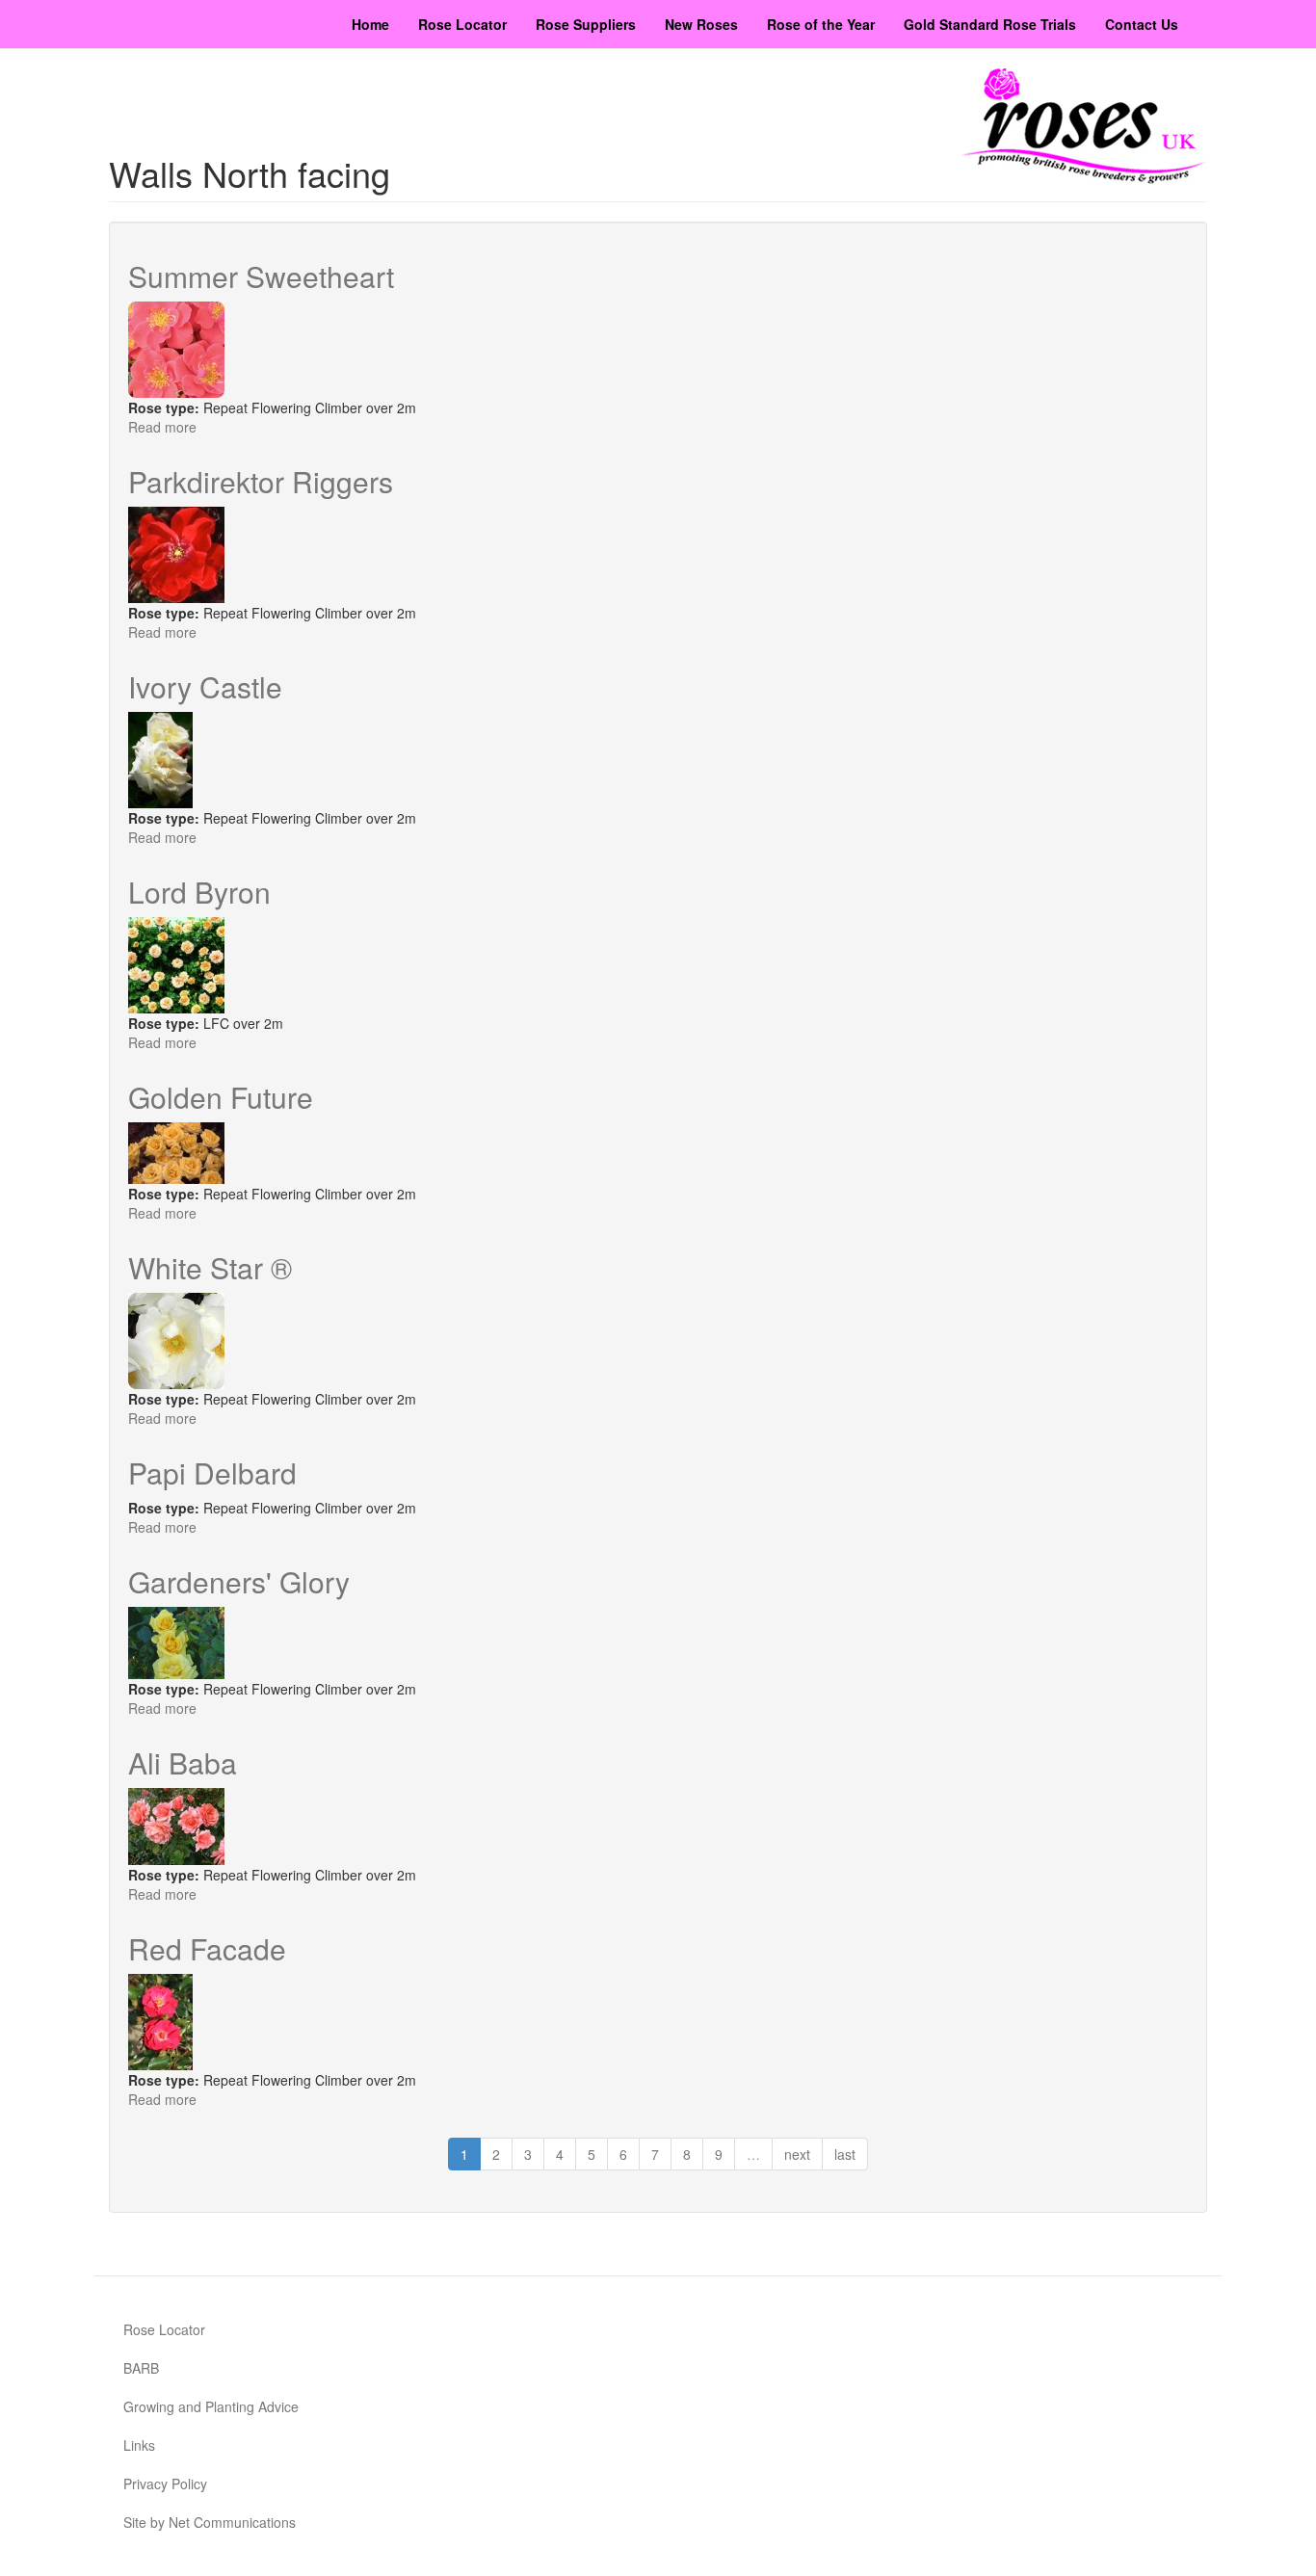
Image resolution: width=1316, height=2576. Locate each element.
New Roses (701, 24)
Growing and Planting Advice (211, 2406)
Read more (162, 427)
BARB (141, 2368)
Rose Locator (462, 24)
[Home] (1085, 126)
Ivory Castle (205, 686)
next (797, 2154)
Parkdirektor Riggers (261, 481)
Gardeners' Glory (239, 1581)
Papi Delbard (212, 1472)
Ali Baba (183, 1762)
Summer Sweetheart (261, 276)
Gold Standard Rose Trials (990, 24)
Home (370, 24)
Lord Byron (199, 892)
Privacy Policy (165, 2484)
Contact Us (1142, 24)
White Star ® (210, 1267)
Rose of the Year (821, 24)
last (845, 2154)
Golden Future (221, 1097)
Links (139, 2445)
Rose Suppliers (586, 24)
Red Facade (207, 1948)
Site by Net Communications (210, 2522)
